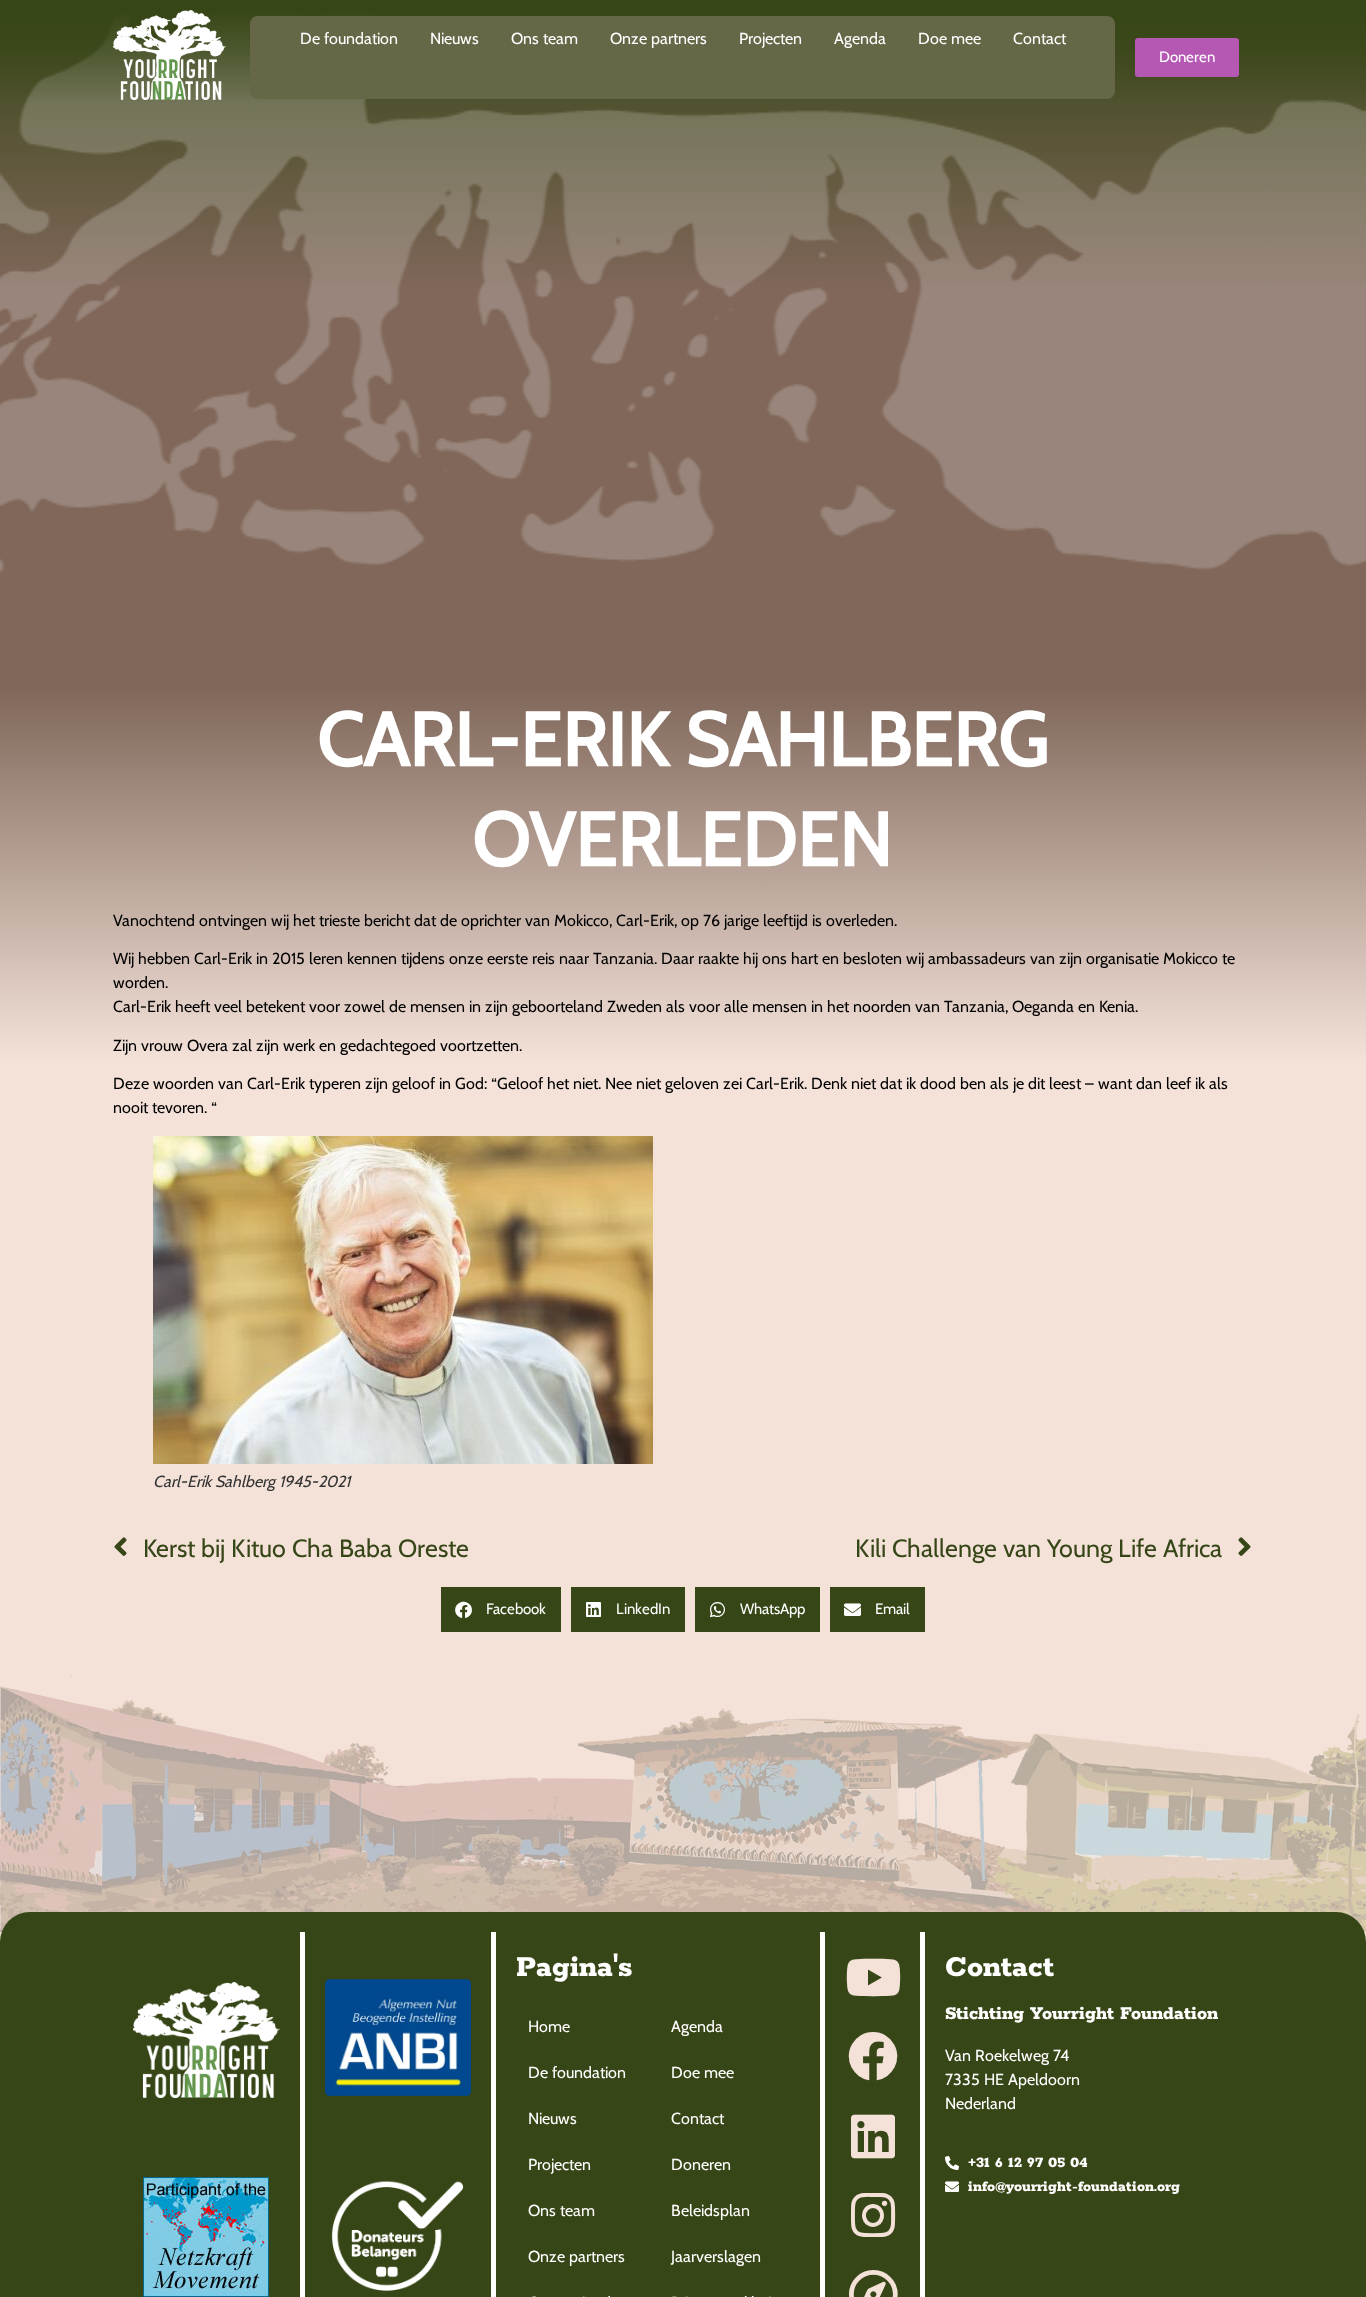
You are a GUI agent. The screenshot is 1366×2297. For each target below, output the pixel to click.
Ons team (544, 38)
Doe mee (949, 38)
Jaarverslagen (716, 2256)
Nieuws (454, 38)
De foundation (349, 38)
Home (549, 2026)
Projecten (770, 38)
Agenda (860, 38)
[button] (501, 1609)
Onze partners (658, 38)
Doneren (701, 2164)
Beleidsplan (710, 2210)
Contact (1039, 38)
